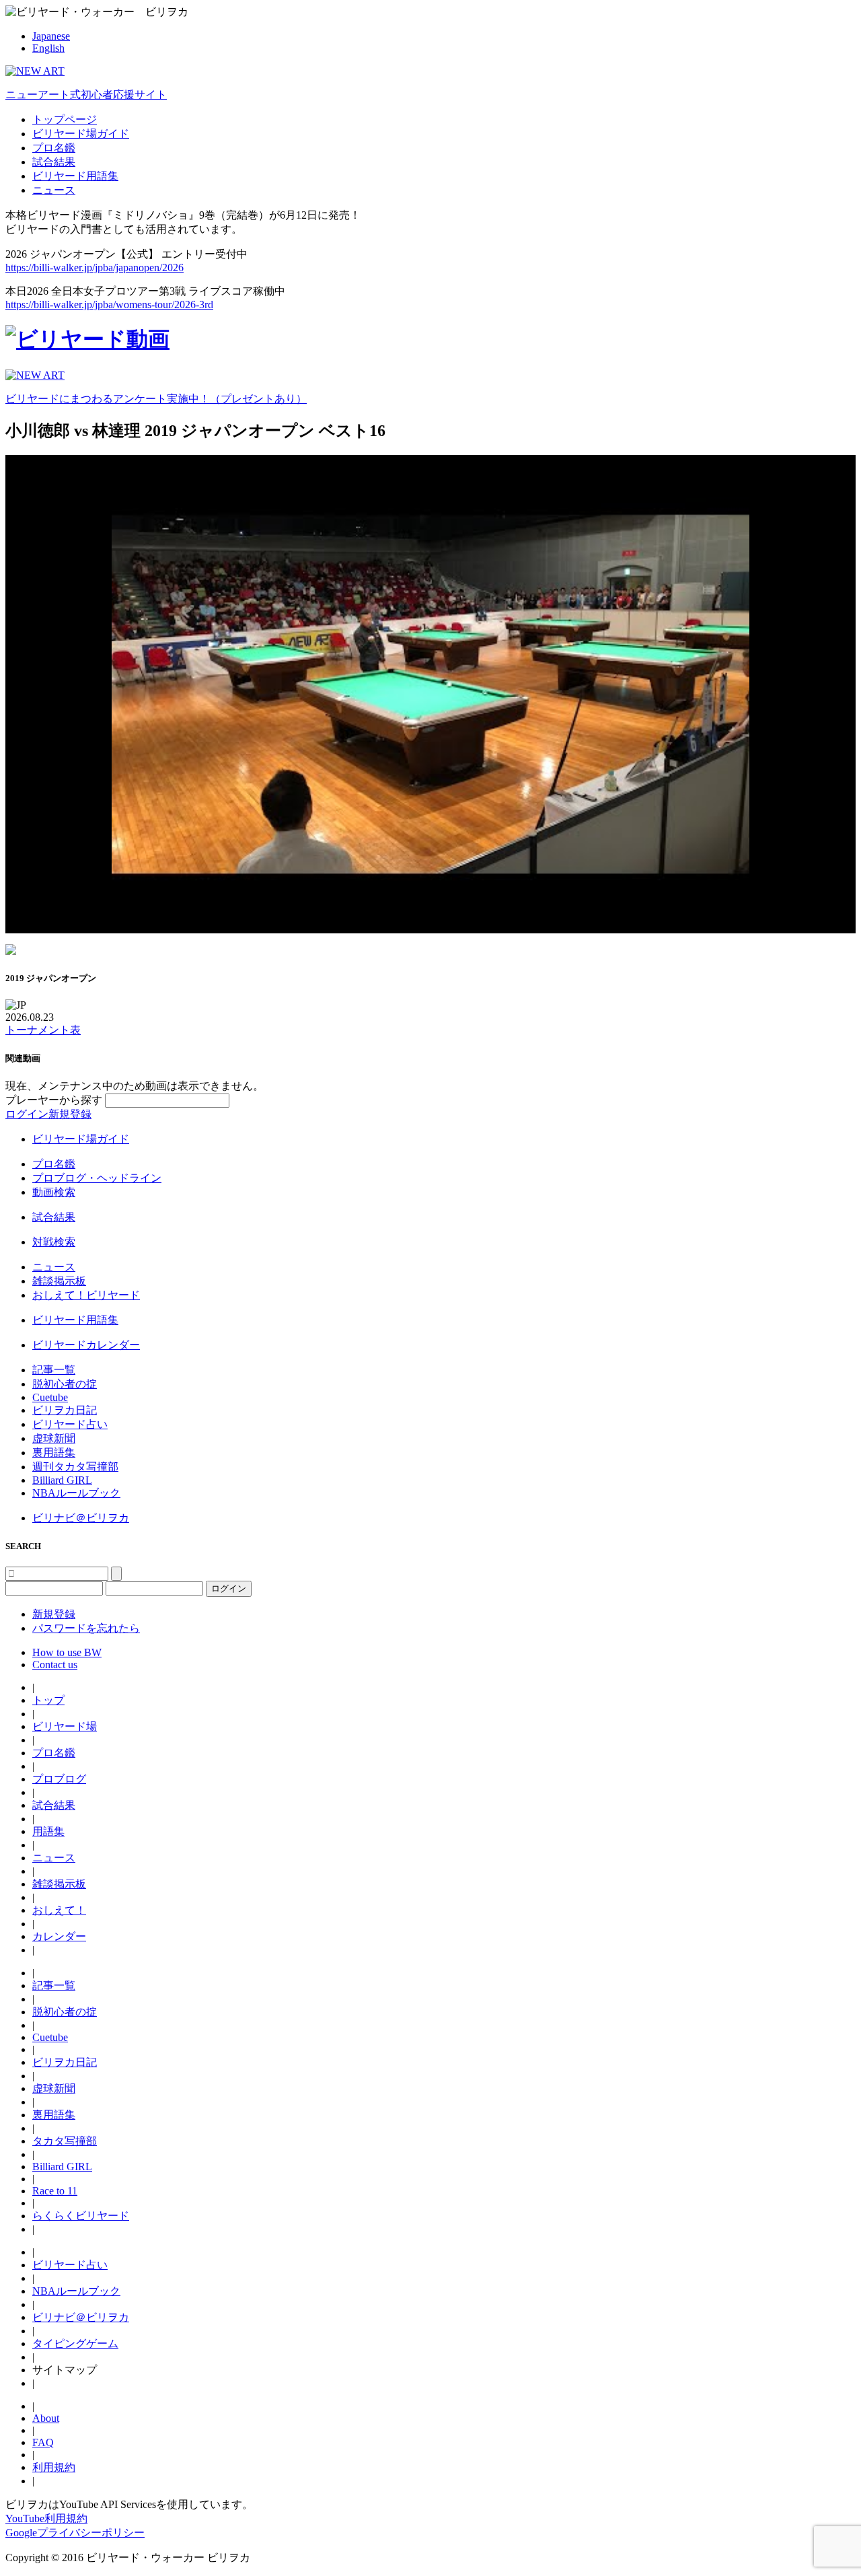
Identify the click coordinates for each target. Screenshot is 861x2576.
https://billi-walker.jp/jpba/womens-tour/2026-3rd (109, 305)
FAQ (43, 2442)
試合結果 (54, 162)
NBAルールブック (76, 1493)
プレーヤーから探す (55, 1100)
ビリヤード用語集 (75, 176)
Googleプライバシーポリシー (75, 2533)
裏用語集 (54, 1453)
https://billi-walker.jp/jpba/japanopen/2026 (95, 267)
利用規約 (54, 2467)
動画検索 (54, 1192)
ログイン (27, 1114)
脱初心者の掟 (65, 1384)
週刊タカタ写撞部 (75, 1467)
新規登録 (70, 1114)
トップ (48, 1700)
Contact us (55, 1665)
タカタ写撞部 (65, 2141)
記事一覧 (54, 1370)
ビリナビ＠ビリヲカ (81, 1518)
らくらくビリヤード (81, 2216)
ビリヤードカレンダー (86, 1345)
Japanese (51, 36)
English (48, 48)
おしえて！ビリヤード (86, 1295)
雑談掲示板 (59, 1281)
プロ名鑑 (54, 148)
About (46, 2418)
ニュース (54, 190)
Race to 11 (55, 2191)
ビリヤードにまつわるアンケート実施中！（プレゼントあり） (156, 399)
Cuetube (50, 1397)
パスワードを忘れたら (86, 1628)
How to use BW (67, 1652)
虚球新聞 (54, 1438)
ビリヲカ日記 (65, 1410)
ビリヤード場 (65, 1726)
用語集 (48, 1831)
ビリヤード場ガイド (81, 134)
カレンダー (59, 1936)
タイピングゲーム (75, 2344)
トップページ (65, 119)
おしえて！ (59, 1910)
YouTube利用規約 (46, 2518)
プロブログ (59, 1779)
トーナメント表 (43, 1030)
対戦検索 (54, 1242)
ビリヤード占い (70, 1424)
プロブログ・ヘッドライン (97, 1178)
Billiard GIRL (62, 1480)
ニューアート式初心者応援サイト (86, 95)
